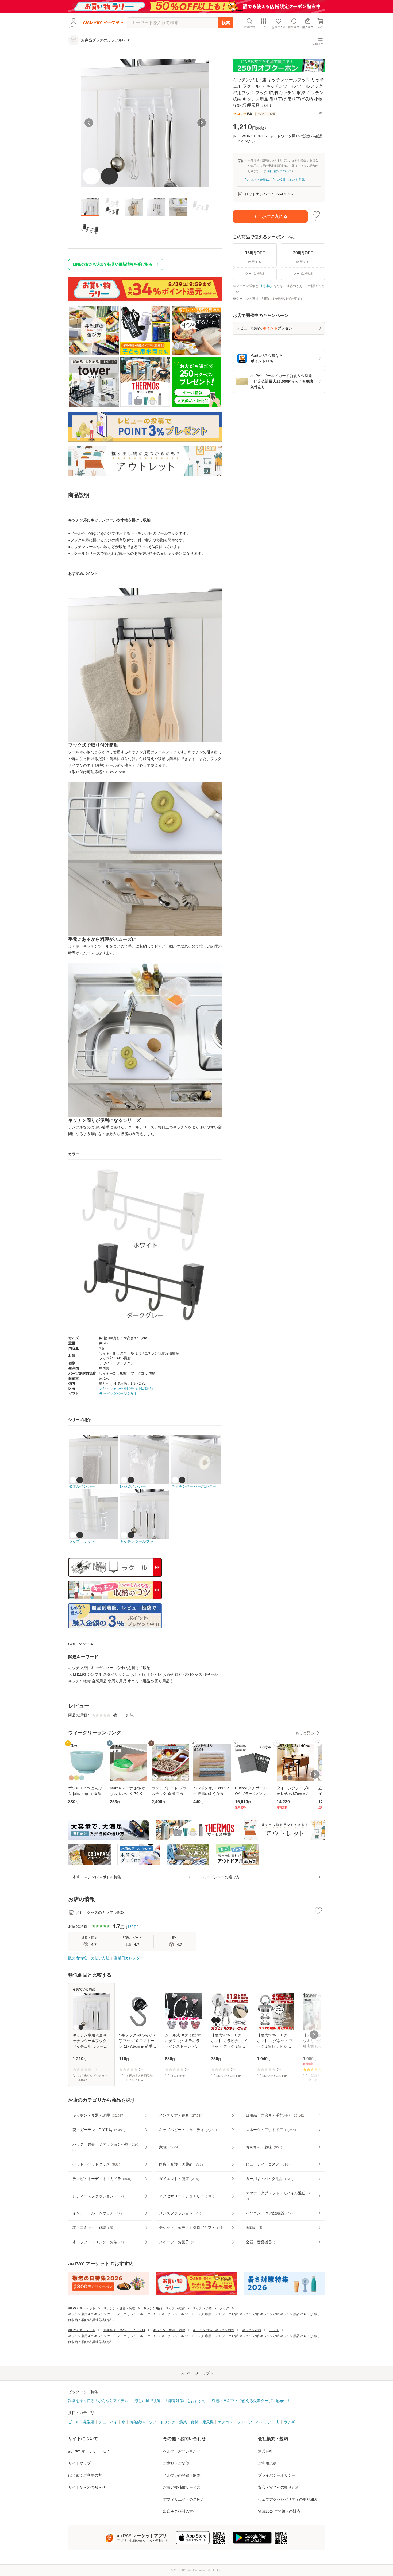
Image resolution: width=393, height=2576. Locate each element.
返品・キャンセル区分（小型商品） (127, 1389)
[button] (322, 113)
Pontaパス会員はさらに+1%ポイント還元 (275, 180)
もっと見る (305, 1733)
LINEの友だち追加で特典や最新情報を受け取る (113, 264)
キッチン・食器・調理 (119, 2308)
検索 (226, 23)
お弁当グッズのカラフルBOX (124, 2330)
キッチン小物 (202, 2308)
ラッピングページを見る (118, 1394)
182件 (132, 1927)
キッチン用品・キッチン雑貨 (164, 2308)
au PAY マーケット (82, 2308)
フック (224, 2308)
